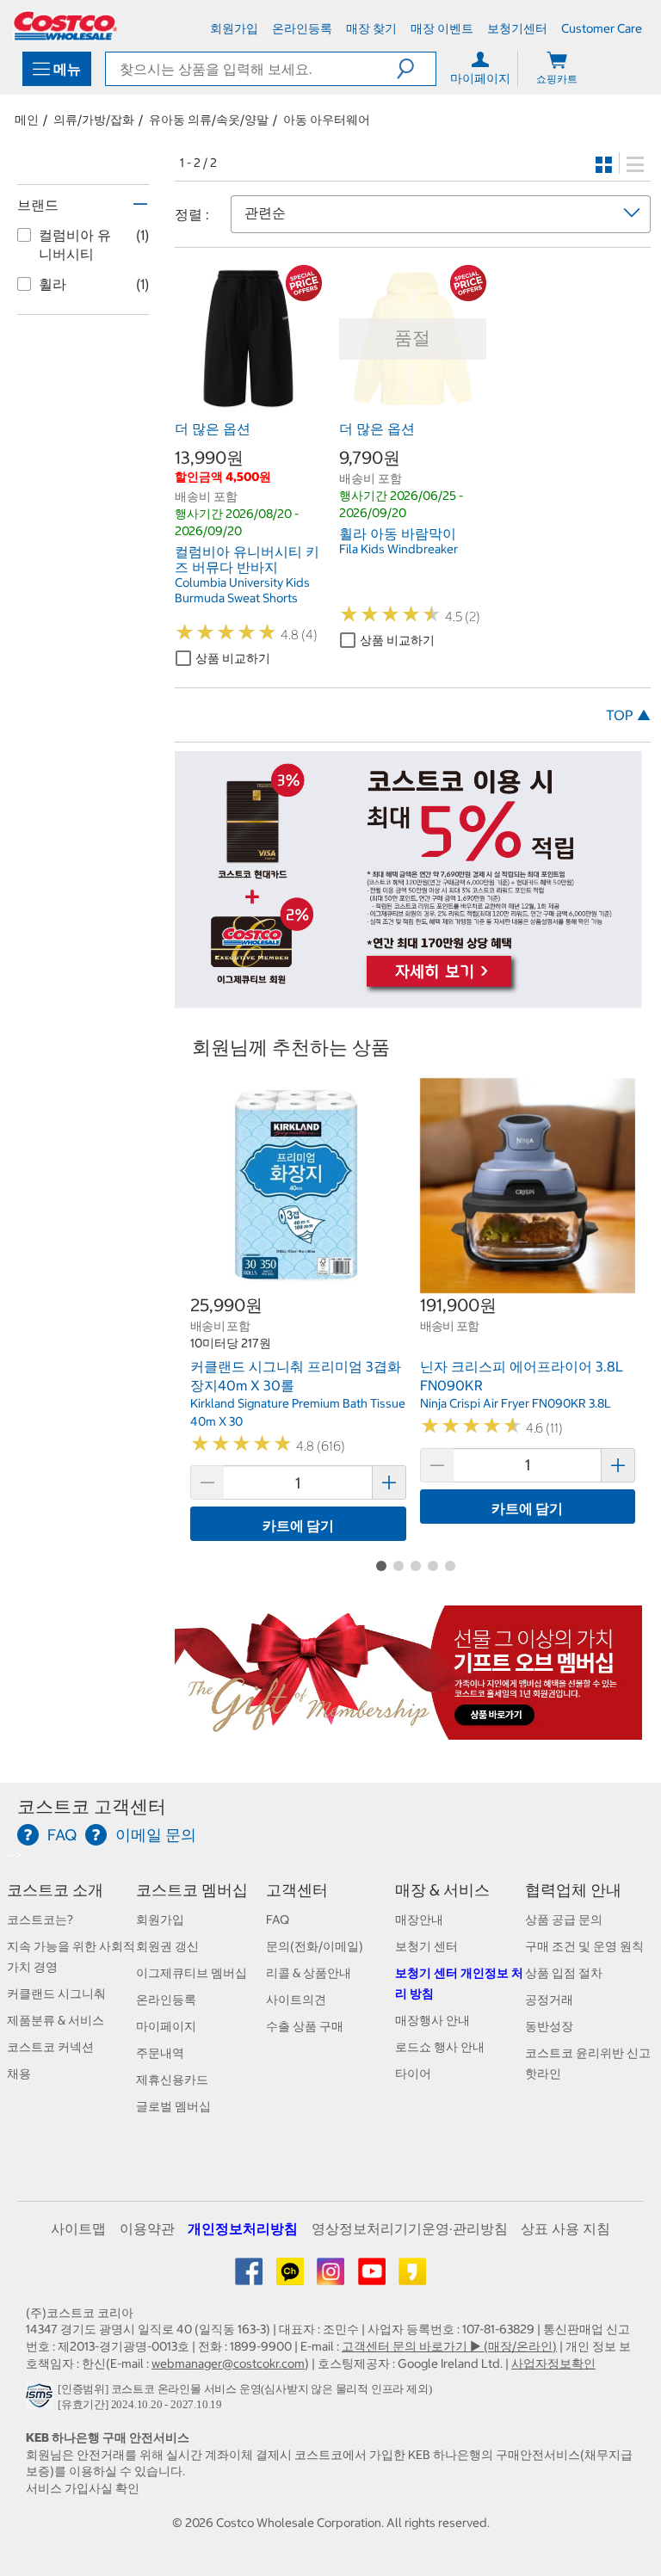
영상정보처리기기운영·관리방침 (410, 2228)
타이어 (413, 2074)
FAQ (278, 1920)
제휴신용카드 (172, 2080)
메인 (27, 120)
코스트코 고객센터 (92, 1806)
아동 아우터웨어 (327, 120)
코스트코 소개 (55, 1890)
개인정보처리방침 (243, 2228)
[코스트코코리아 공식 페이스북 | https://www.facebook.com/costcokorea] (250, 2277)
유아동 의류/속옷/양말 (209, 120)
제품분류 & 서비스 (56, 2020)
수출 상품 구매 (305, 2026)
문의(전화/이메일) (315, 1946)
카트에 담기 (298, 1525)
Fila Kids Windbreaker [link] (398, 549)
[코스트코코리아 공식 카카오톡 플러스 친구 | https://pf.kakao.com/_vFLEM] (291, 2277)
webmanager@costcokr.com (228, 2363)
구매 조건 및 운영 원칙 (584, 1946)
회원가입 (160, 1920)
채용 (19, 2074)
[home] (65, 26)
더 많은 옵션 (213, 428)
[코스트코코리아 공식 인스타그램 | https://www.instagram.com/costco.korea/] (332, 2277)
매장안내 (419, 1920)
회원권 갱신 (167, 1946)
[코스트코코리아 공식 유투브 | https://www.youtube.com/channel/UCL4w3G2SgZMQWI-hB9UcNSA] (373, 2277)
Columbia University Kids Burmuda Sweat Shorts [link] (242, 590)
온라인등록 (166, 2000)
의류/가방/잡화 (94, 120)
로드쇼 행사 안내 (440, 2047)
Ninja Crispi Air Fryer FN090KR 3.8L (516, 1403)
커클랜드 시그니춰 (56, 1994)
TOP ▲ (628, 715)
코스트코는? (40, 1920)
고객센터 (297, 1890)
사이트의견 (296, 2000)
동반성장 (549, 2026)
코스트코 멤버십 (192, 1890)
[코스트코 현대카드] (408, 999)
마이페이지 (166, 2026)
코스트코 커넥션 (50, 2047)
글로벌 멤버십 (173, 2106)
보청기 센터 (426, 1946)
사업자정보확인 (553, 2363)
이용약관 (147, 2228)
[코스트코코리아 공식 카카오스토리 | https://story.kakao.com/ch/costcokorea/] (412, 2277)
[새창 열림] (42, 2400)
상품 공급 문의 (564, 1920)
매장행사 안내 (432, 2020)
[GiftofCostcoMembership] (408, 1731)
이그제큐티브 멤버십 (192, 1973)
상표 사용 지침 (565, 2228)
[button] (416, 69)
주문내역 (160, 2053)
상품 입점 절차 (564, 1973)
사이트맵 (78, 2228)
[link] (248, 404)
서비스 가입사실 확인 (83, 2488)
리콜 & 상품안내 (309, 1973)
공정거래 (549, 2000)
